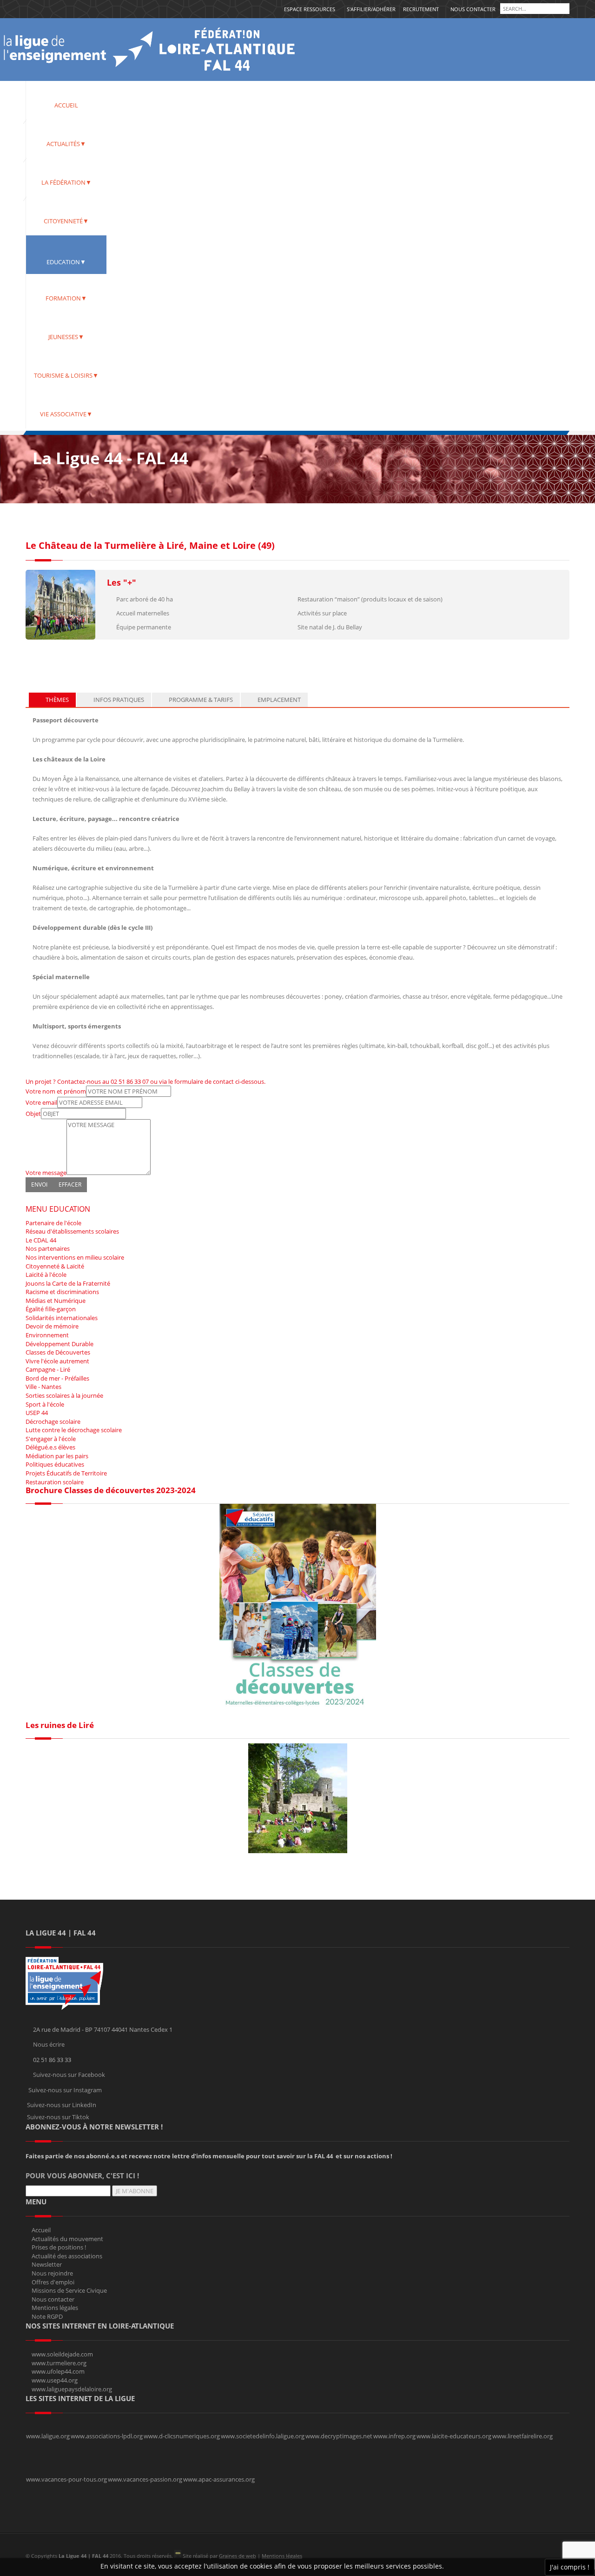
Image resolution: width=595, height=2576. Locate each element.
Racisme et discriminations (62, 1292)
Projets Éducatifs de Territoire (66, 1473)
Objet (33, 1114)
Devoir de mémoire (52, 1326)
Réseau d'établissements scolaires (72, 1231)
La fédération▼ (66, 182)
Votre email (41, 1102)
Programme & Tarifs (200, 700)
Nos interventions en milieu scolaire (75, 1257)
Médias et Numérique (56, 1301)
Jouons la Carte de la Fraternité (68, 1283)
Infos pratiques (118, 700)
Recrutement (421, 9)
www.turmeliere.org (59, 2363)
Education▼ (66, 262)
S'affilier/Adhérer (371, 9)
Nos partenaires (48, 1248)
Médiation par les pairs (57, 1456)
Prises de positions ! (59, 2247)
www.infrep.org (394, 2436)
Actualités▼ (66, 144)
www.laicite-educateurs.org (454, 2436)
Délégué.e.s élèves (50, 1447)
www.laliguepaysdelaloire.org (72, 2389)
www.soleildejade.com (62, 2354)
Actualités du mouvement (67, 2239)
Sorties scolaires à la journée (64, 1395)
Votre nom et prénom (56, 1091)
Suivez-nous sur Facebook (69, 2075)
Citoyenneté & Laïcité (55, 1266)
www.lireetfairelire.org (522, 2436)
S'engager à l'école (51, 1439)
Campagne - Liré (48, 1369)
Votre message (46, 1173)
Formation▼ (66, 298)
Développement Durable (59, 1344)
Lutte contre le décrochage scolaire (74, 1430)
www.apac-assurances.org (219, 2479)
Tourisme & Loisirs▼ (66, 375)
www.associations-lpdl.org (107, 2436)
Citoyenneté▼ (66, 221)
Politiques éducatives (55, 1464)
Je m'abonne (135, 2191)
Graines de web (238, 2556)
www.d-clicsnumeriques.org (182, 2436)
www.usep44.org (55, 2380)
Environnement (47, 1335)
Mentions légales (55, 2308)
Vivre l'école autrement (57, 1361)
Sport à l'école (45, 1404)
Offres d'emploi (53, 2282)
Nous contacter (473, 9)
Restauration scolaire (55, 1482)
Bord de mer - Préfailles (57, 1378)
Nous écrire (49, 2044)
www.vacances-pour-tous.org (66, 2479)
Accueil (66, 105)
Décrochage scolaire (53, 1421)
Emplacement (278, 700)
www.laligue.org (48, 2436)
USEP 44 (37, 1413)
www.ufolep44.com (58, 2371)
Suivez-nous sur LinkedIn (62, 2105)
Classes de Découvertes (58, 1352)
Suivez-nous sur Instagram (65, 2090)
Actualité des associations (67, 2256)
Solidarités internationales (62, 1318)
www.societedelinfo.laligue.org (263, 2436)
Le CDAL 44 (41, 1240)
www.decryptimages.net (339, 2436)
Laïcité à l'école (46, 1275)
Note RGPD (47, 2316)
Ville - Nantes (43, 1387)
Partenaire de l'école (53, 1223)
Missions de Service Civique (69, 2290)
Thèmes (56, 700)
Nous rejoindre (52, 2273)
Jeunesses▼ (66, 337)
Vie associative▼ (66, 414)
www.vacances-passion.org (145, 2479)
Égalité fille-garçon (51, 1309)
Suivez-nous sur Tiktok (58, 2117)
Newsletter (47, 2264)
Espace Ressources (310, 9)
